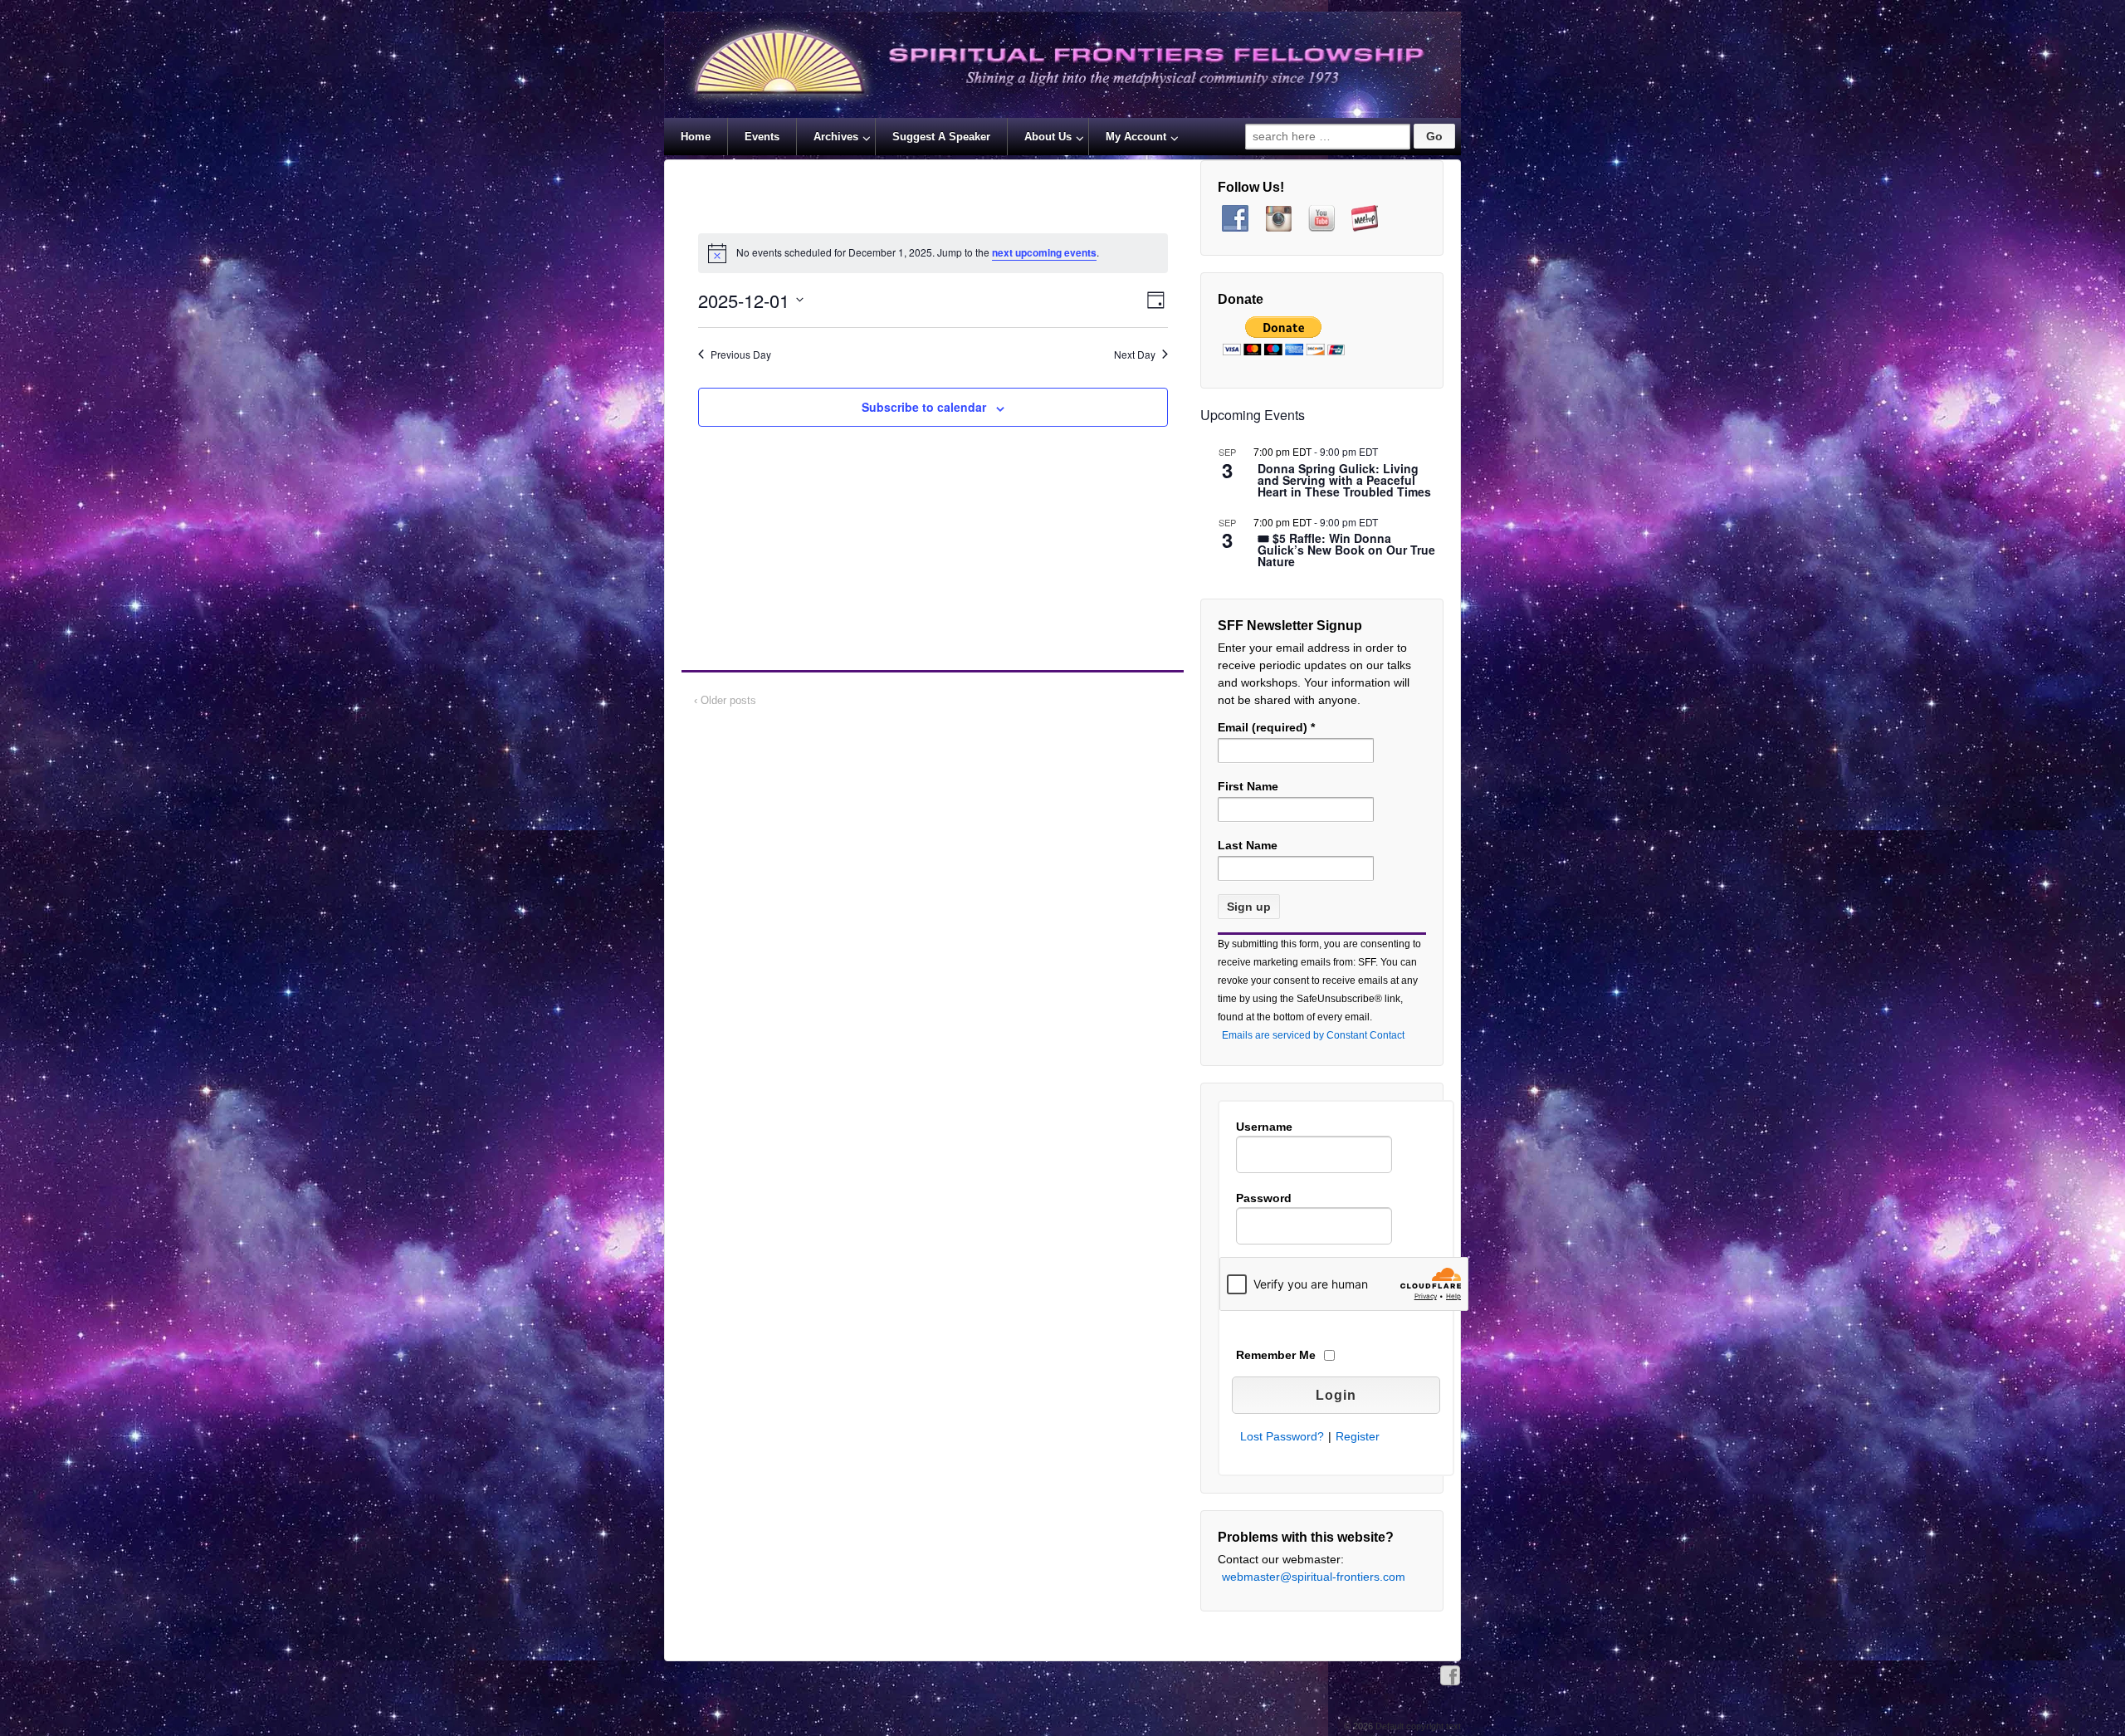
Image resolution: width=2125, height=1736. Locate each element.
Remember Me (1276, 1355)
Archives (836, 137)
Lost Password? (1282, 1436)
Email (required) (1266, 727)
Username (1264, 1127)
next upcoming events (1044, 252)
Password (1264, 1198)
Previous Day (741, 355)
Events (762, 137)
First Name (1248, 786)
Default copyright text (1417, 1726)
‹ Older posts (725, 700)
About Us (1048, 137)
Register (1358, 1436)
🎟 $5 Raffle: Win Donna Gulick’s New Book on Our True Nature (1346, 551)
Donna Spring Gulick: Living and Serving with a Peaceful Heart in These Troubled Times (1344, 481)
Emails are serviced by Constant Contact (1313, 1035)
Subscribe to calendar (924, 407)
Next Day (1135, 355)
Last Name (1248, 845)
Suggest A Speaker (941, 137)
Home (696, 137)
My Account (1136, 137)
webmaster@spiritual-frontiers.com (1314, 1577)
